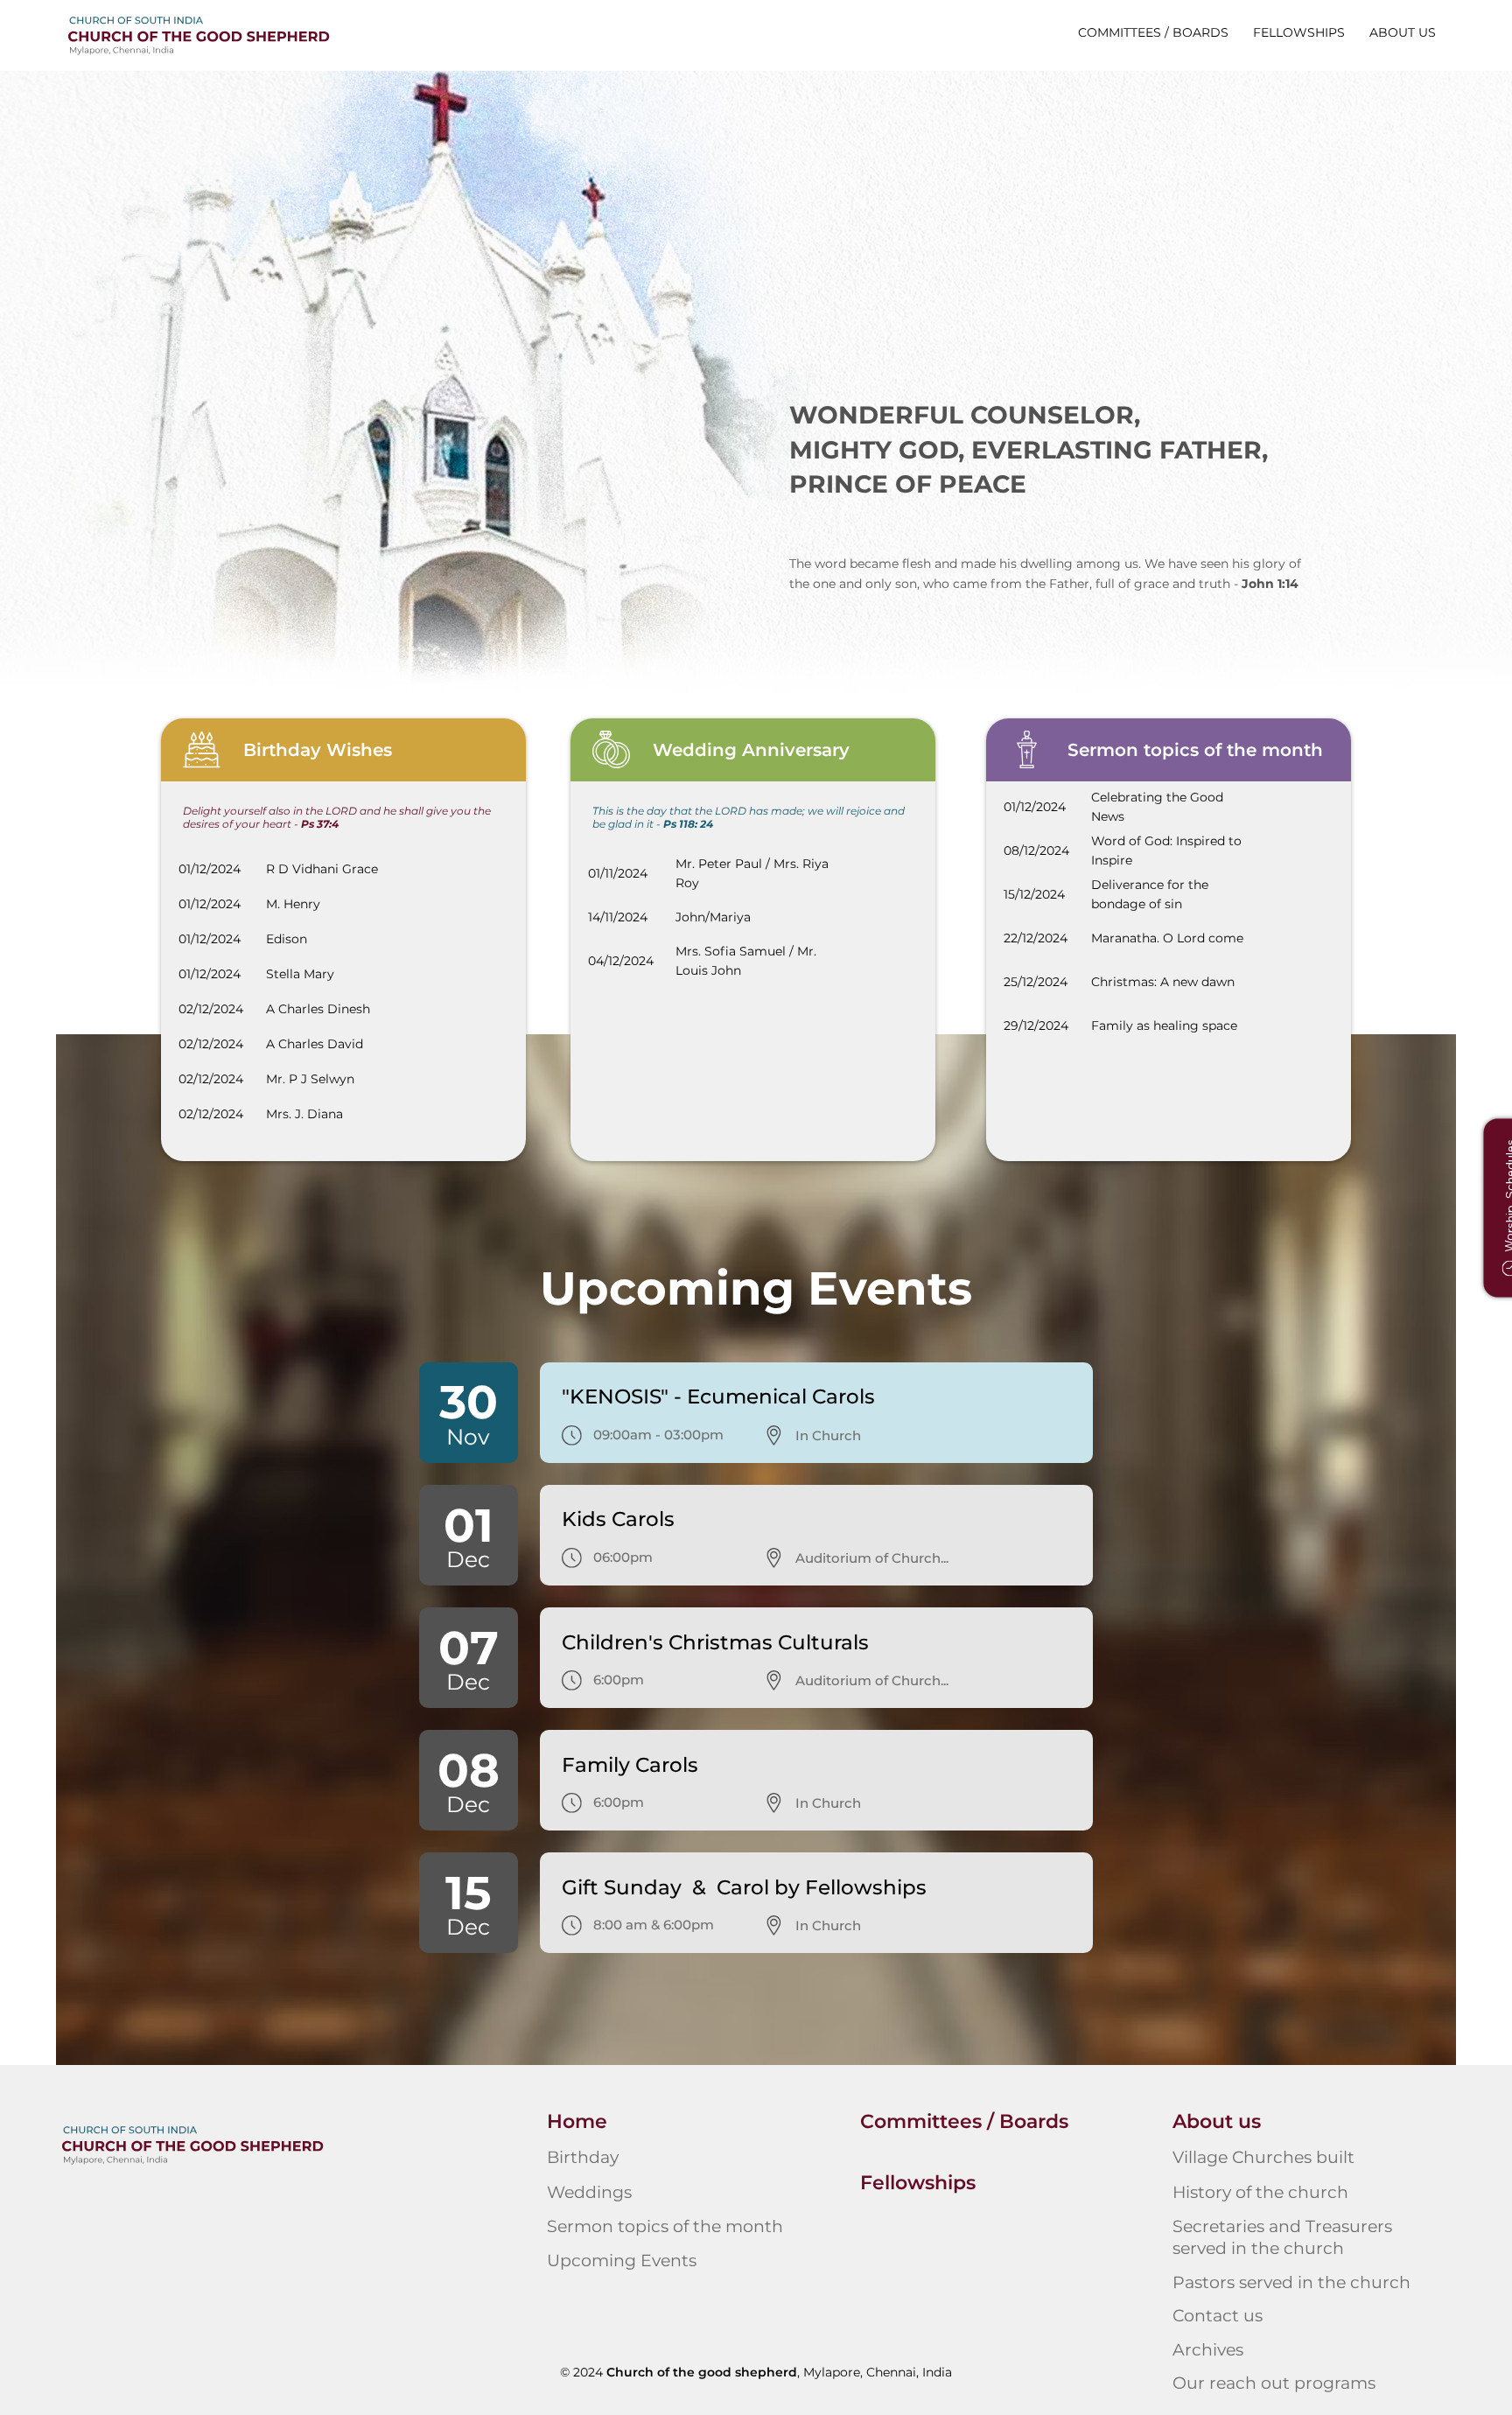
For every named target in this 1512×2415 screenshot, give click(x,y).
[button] (1403, 32)
